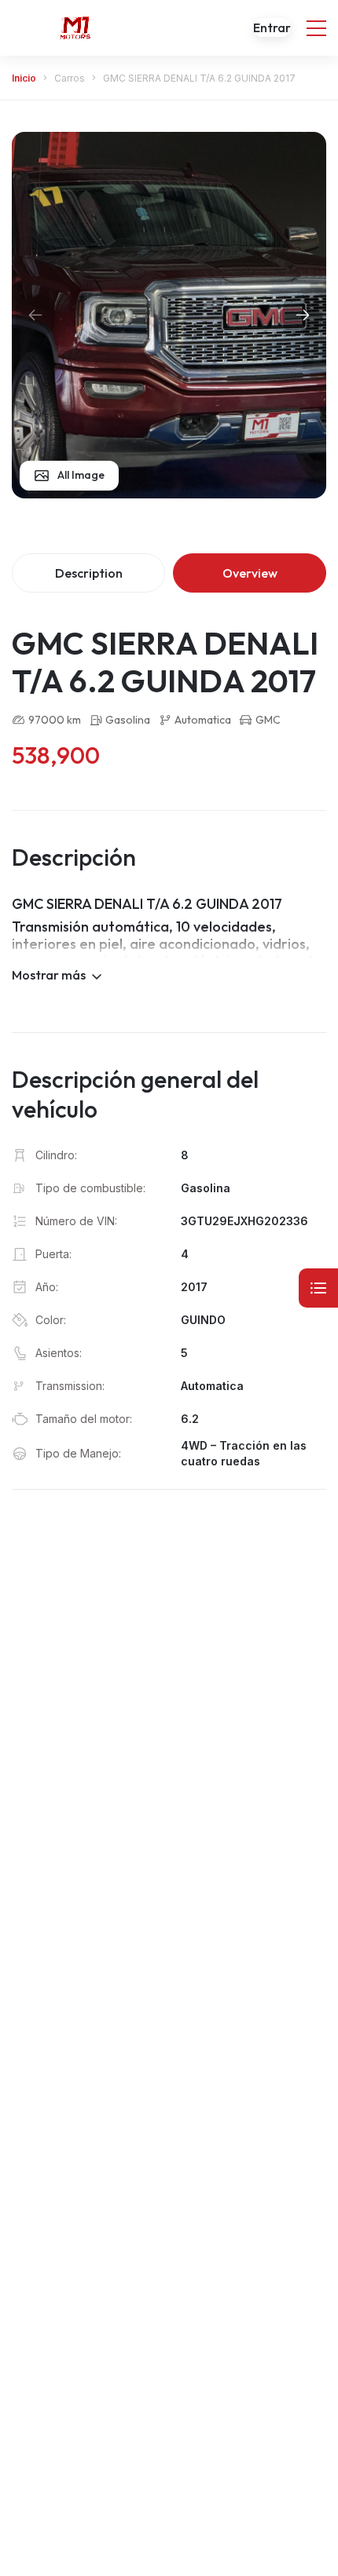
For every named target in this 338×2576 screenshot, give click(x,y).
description (89, 573)
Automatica (203, 720)
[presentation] (35, 315)
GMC (268, 720)
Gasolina (128, 720)
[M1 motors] (75, 27)
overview (250, 573)
